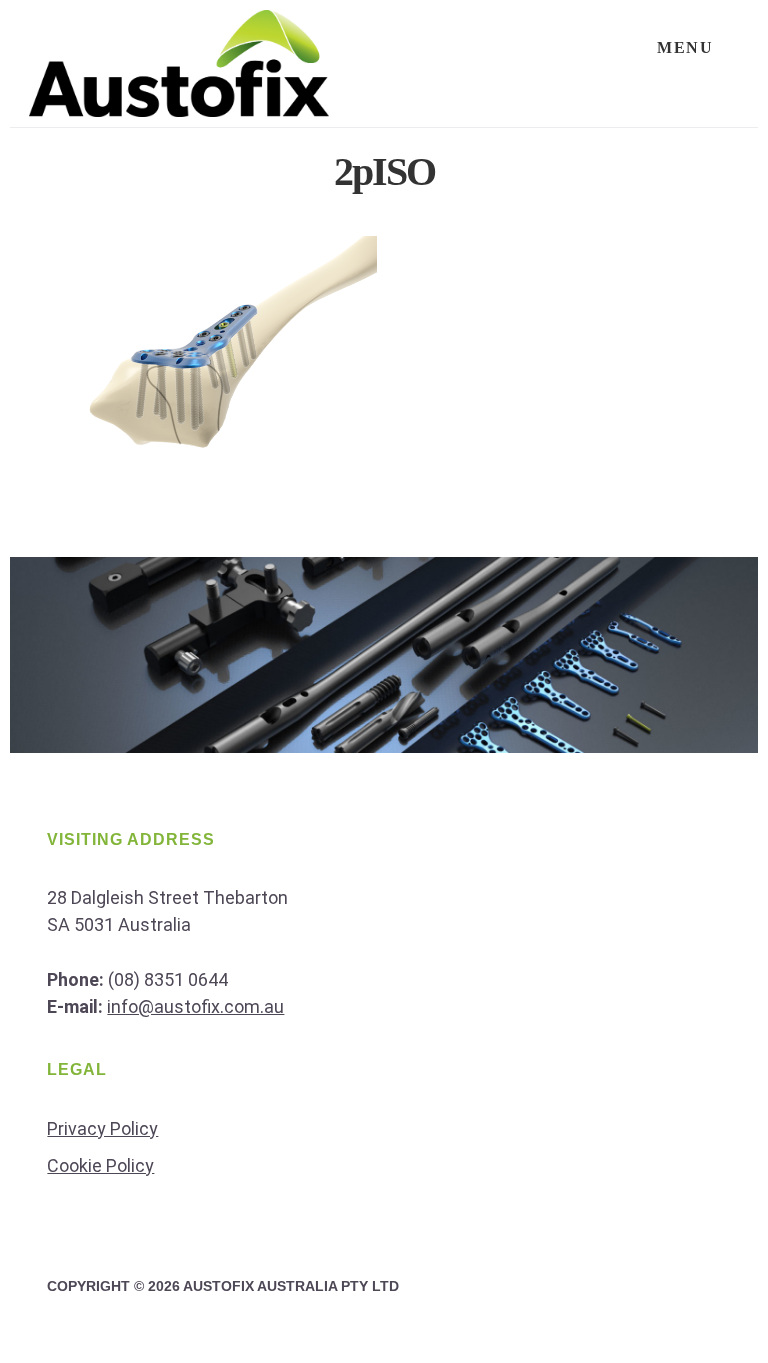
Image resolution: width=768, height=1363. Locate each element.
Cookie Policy (100, 1165)
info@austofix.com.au (195, 1006)
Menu (685, 47)
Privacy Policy (102, 1128)
